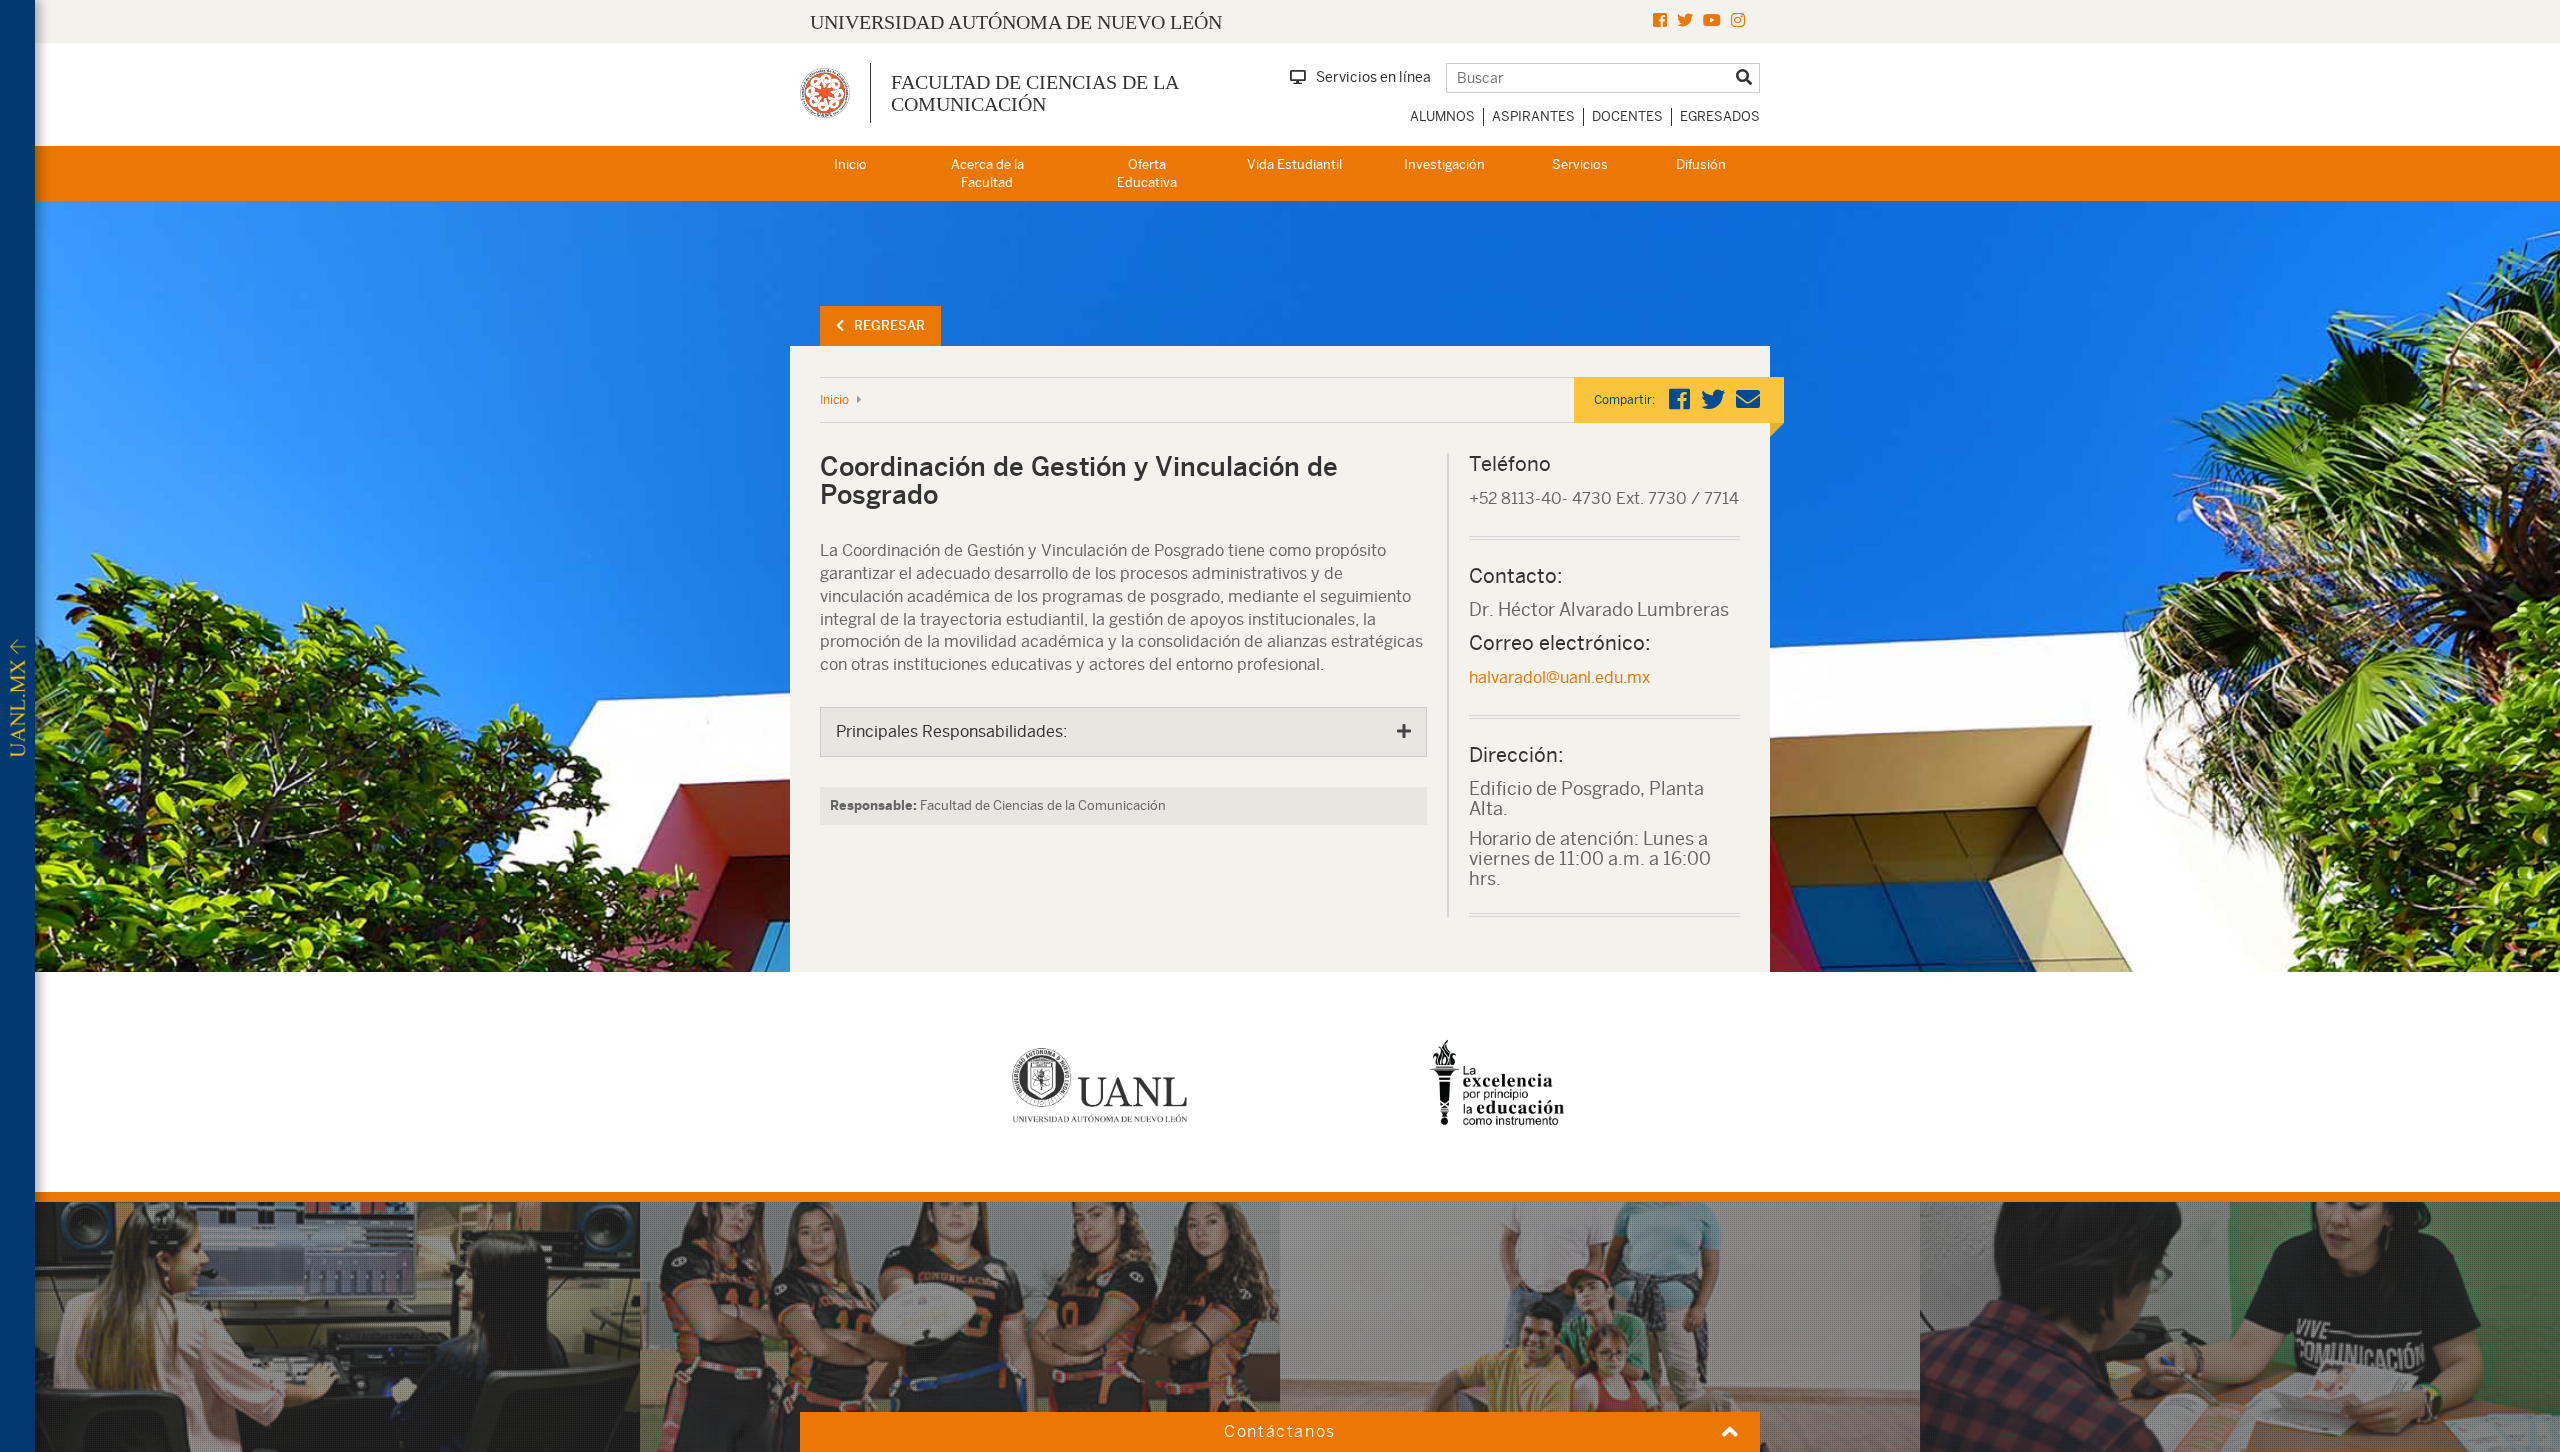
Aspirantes (1533, 116)
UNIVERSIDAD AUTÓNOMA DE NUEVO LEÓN (1016, 22)
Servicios (1580, 164)
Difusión (1701, 164)
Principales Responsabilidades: (951, 731)
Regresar (889, 325)
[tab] (1123, 732)
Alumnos (1442, 116)
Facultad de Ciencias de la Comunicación (1034, 93)
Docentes (1627, 116)
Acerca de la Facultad (987, 174)
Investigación (1444, 164)
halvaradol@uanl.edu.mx (1559, 677)
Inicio (850, 164)
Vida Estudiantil (1294, 164)
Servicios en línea (1373, 77)
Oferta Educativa (1147, 174)
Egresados (1720, 116)
